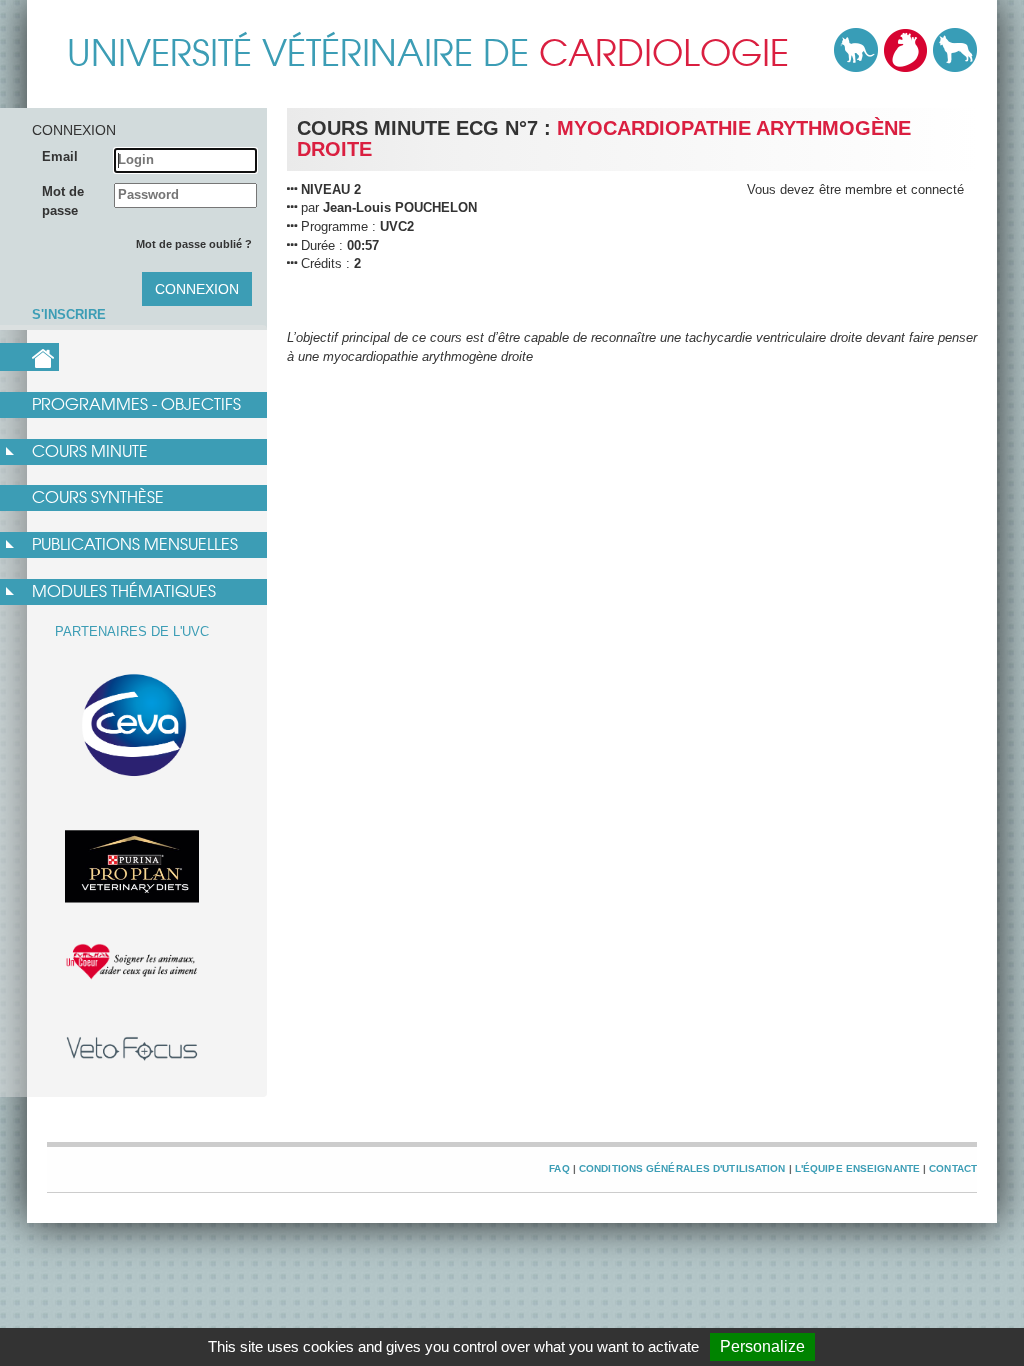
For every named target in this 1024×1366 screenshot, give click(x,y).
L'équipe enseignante (857, 1168)
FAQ (559, 1168)
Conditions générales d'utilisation (682, 1168)
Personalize (762, 1346)
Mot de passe (63, 201)
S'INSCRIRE (69, 314)
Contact (953, 1168)
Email (60, 156)
